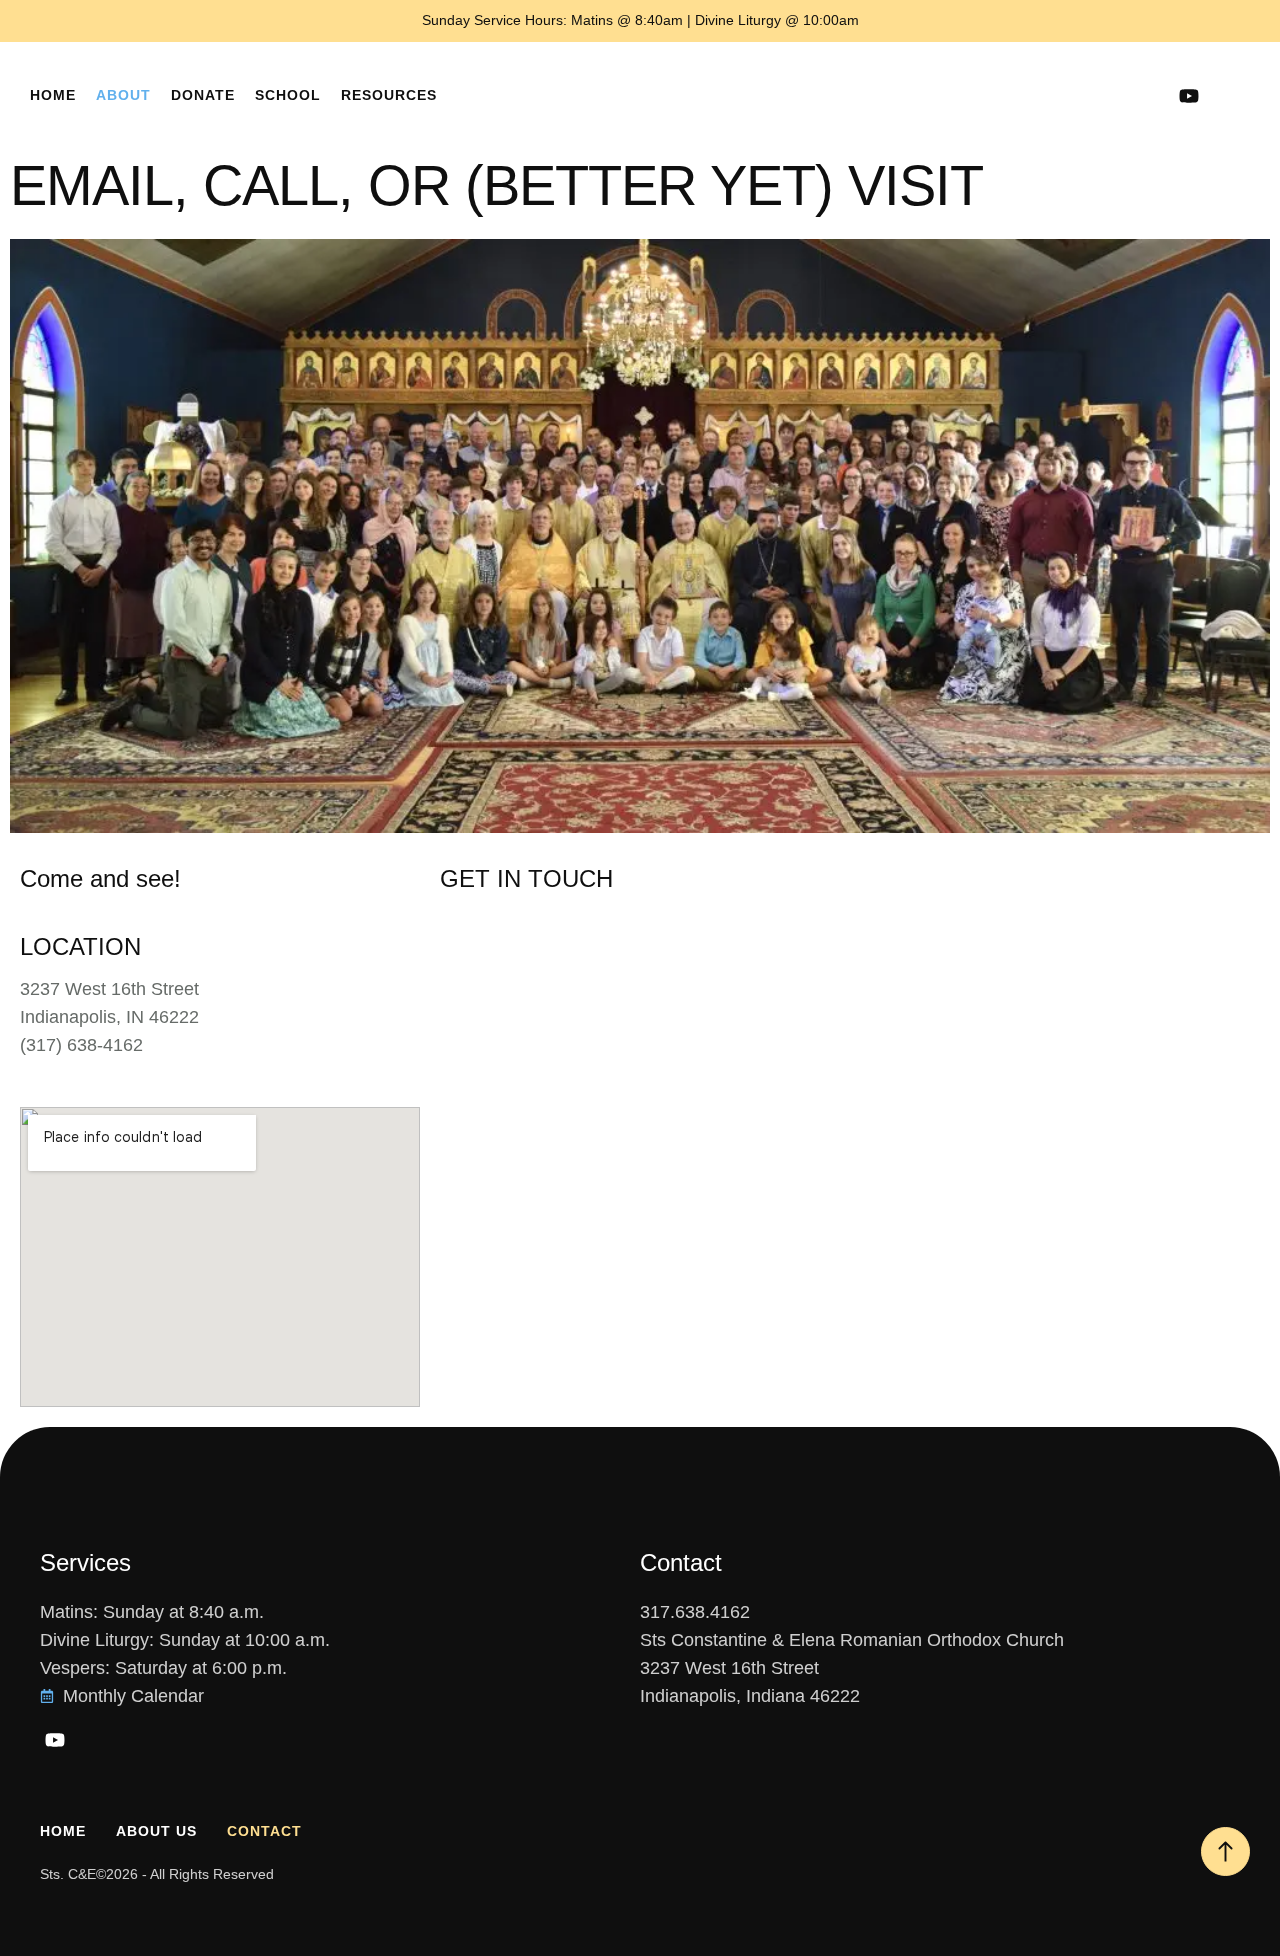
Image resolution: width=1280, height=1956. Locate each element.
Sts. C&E (68, 1874)
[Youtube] (1189, 96)
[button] (1230, 96)
